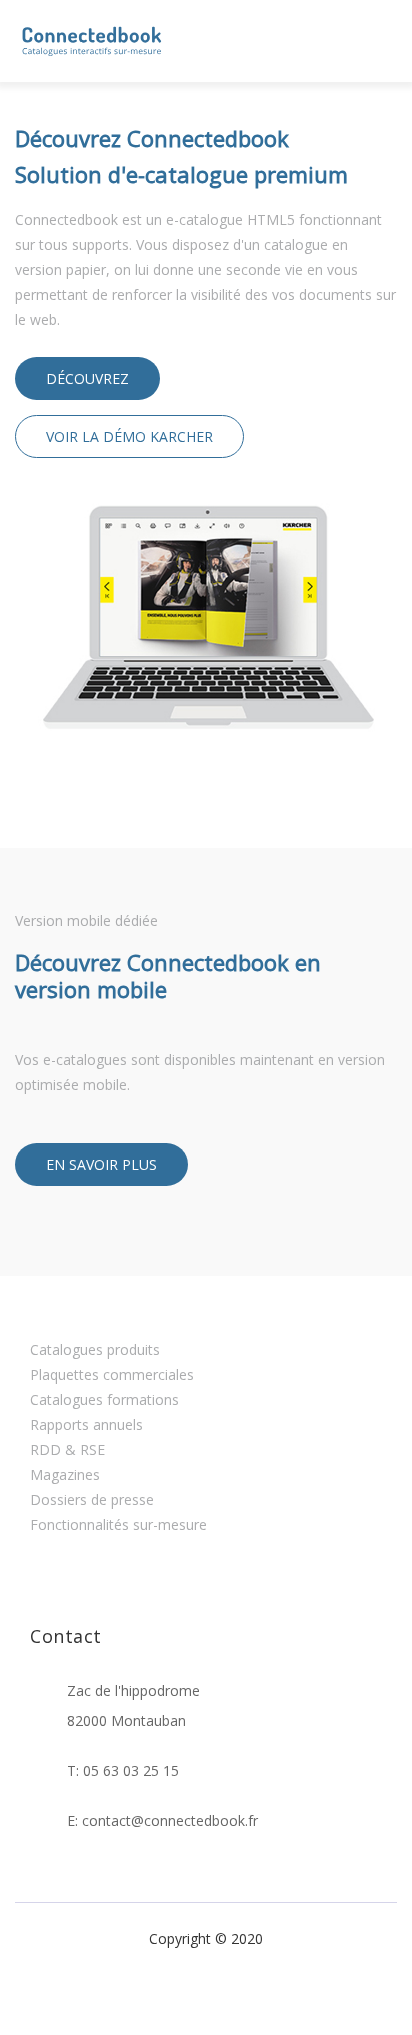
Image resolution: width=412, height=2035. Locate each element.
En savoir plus (101, 1164)
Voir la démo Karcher (129, 436)
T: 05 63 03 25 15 (123, 1770)
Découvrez (87, 378)
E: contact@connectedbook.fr (162, 1820)
